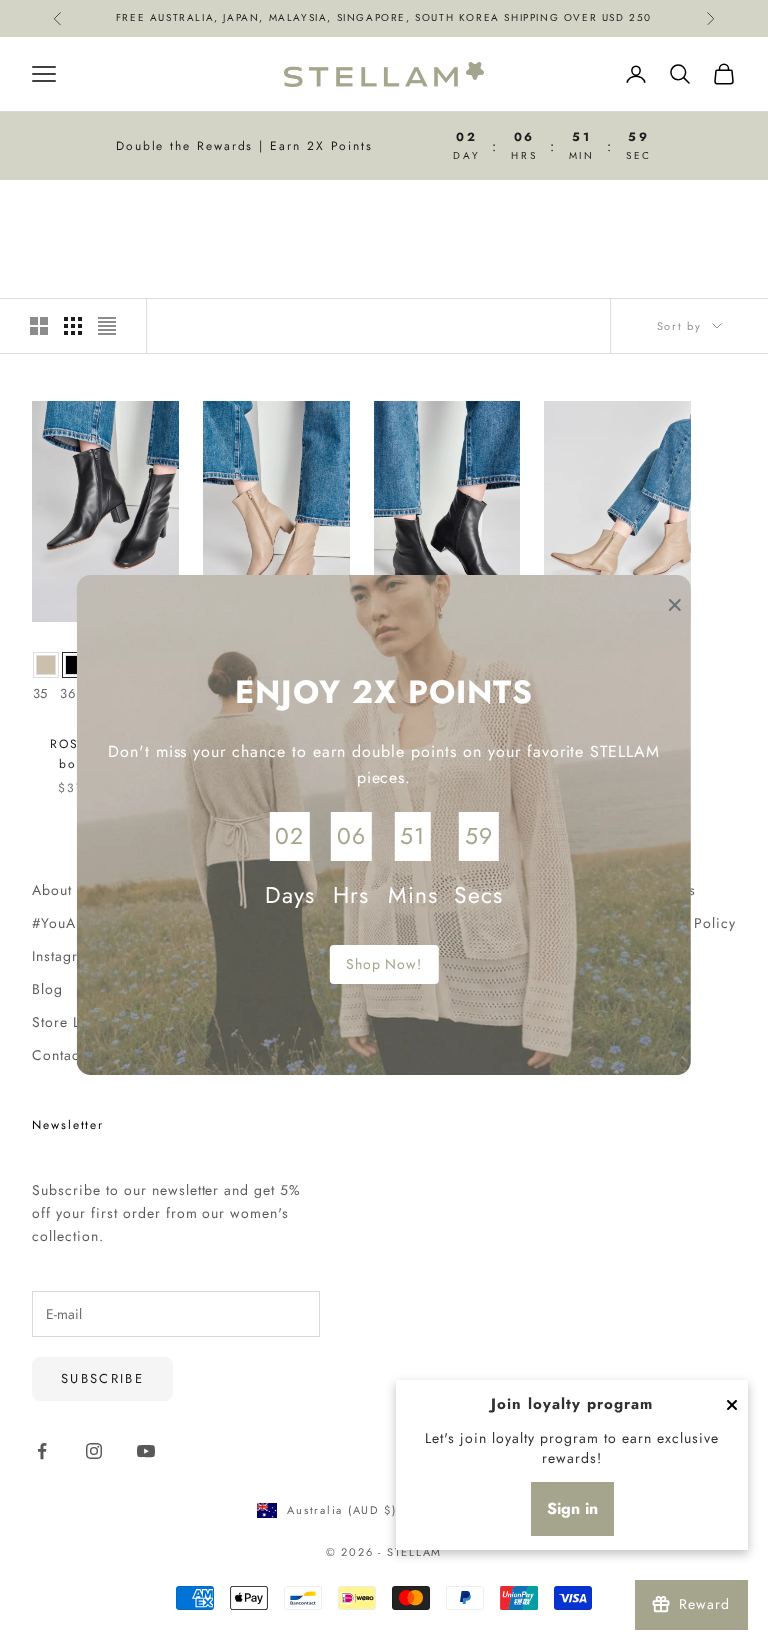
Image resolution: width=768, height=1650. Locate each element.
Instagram (65, 956)
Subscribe (102, 1378)
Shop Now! (384, 964)
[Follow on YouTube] (146, 1451)
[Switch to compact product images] (107, 326)
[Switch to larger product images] (39, 326)
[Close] (732, 1405)
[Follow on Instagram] (94, 1451)
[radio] (46, 665)
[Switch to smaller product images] (73, 326)
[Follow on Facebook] (42, 1451)
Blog (47, 989)
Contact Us (69, 1055)
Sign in (572, 1508)
